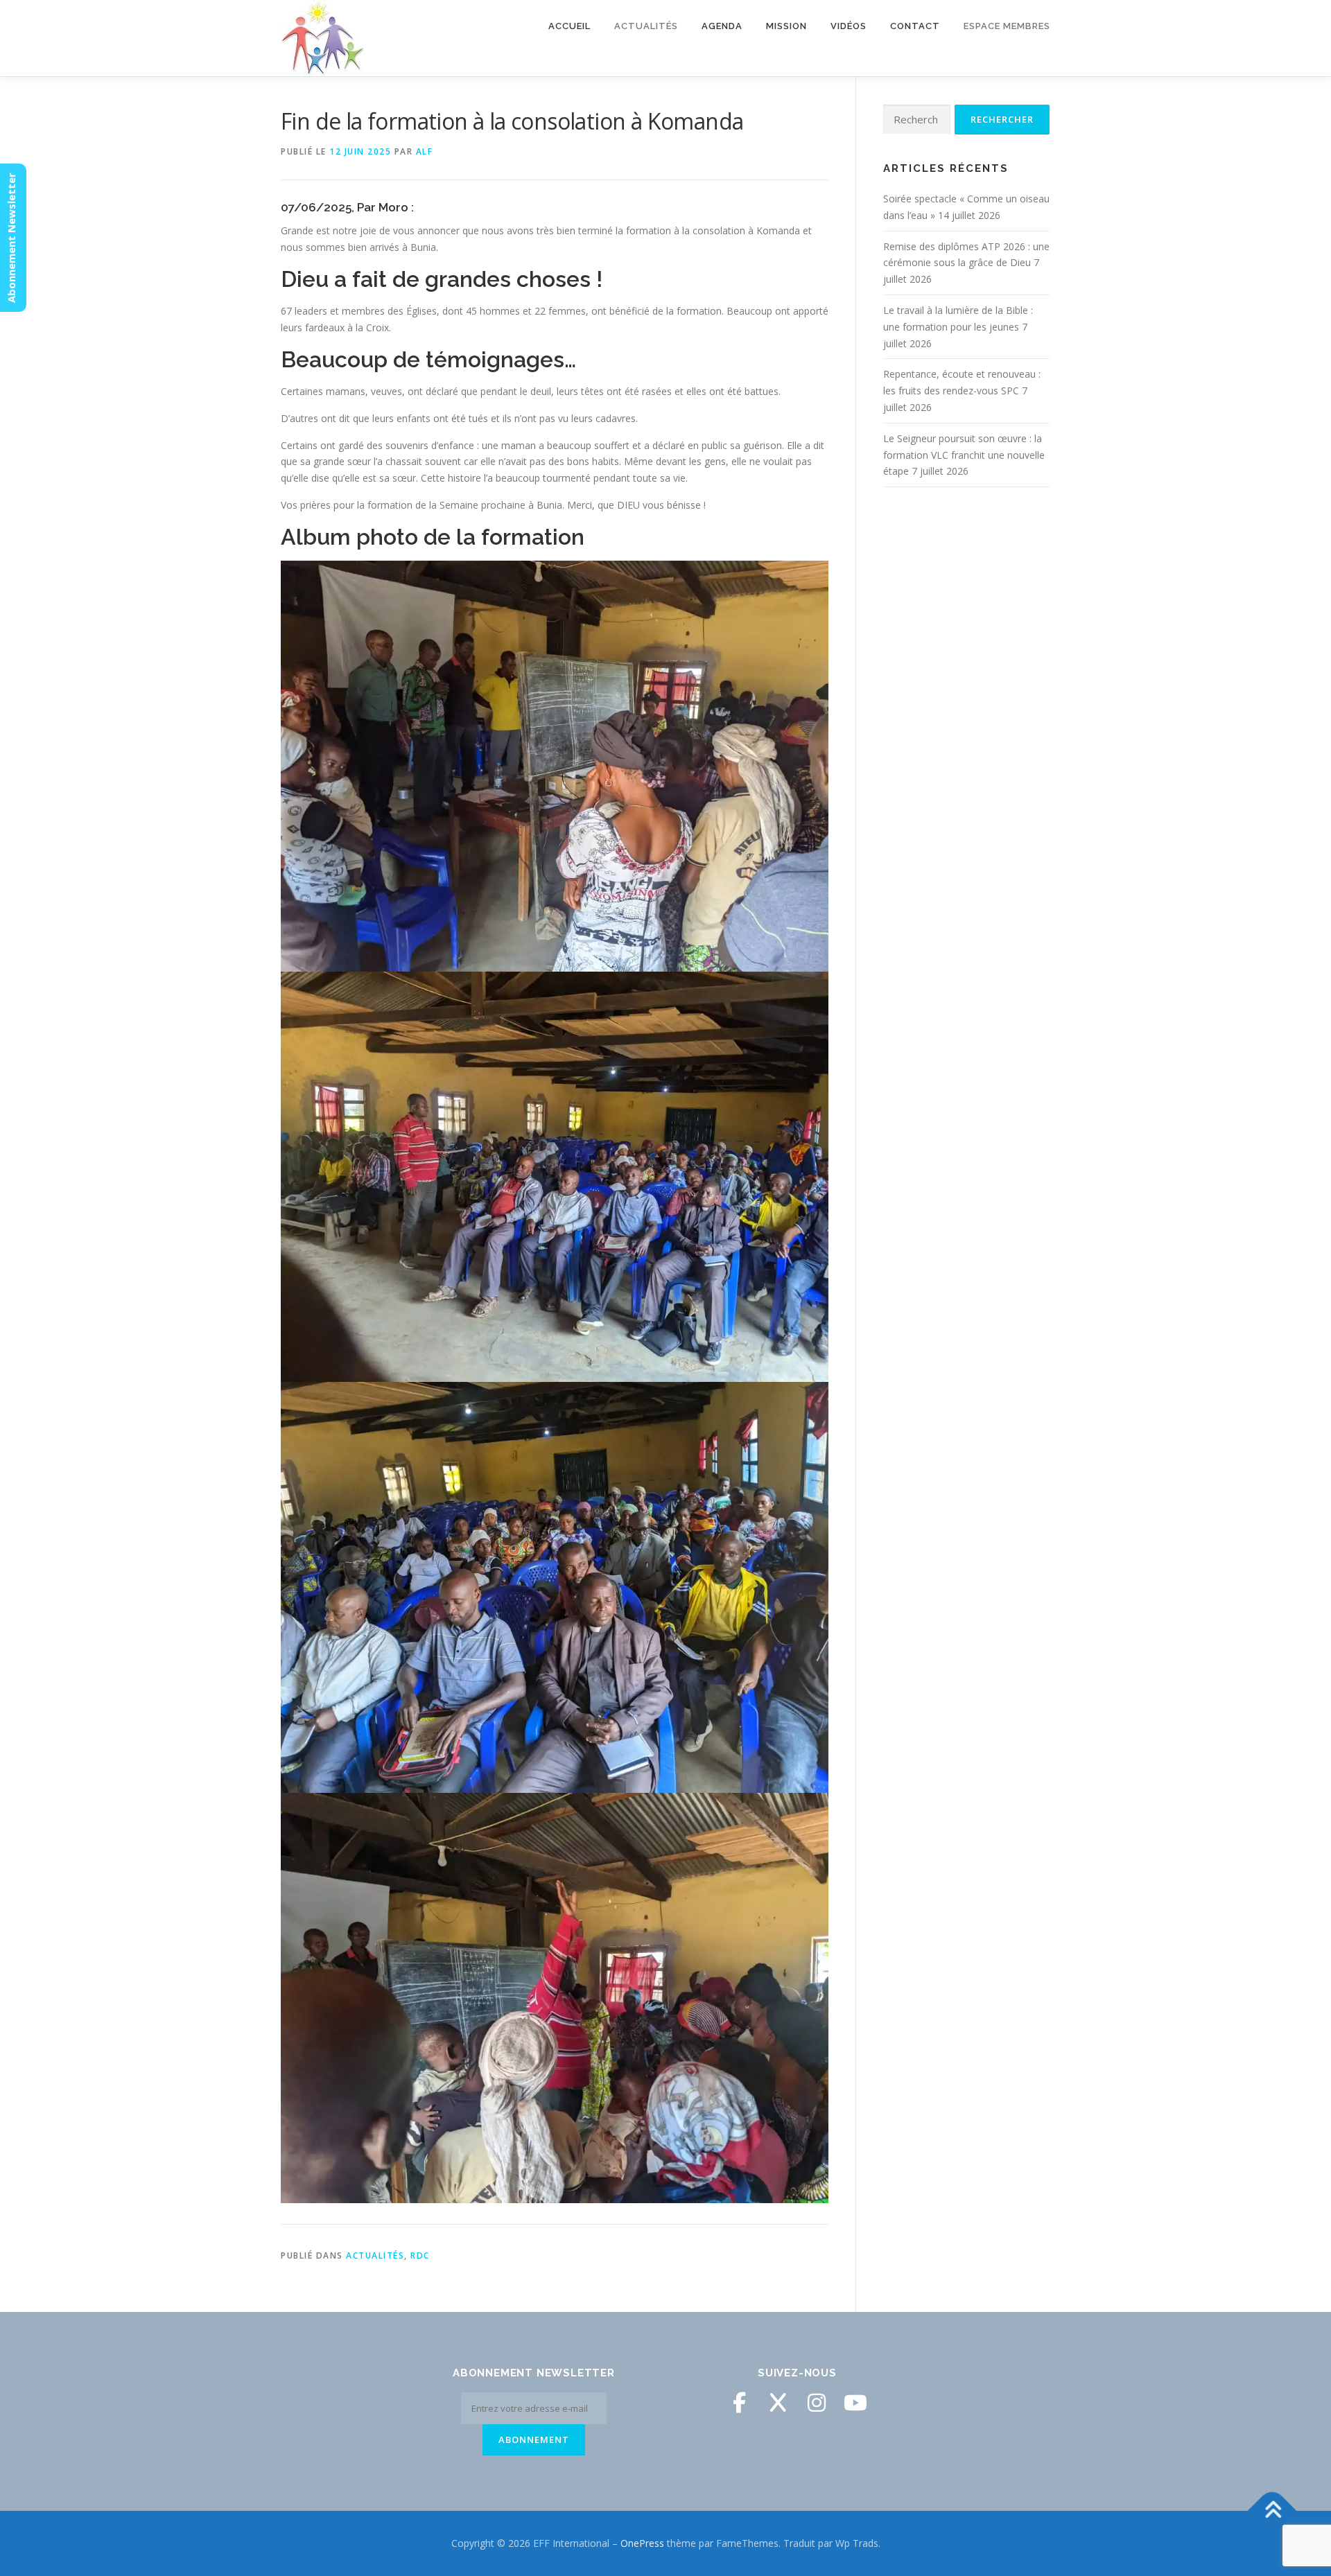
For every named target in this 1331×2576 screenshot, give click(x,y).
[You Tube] (855, 2403)
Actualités (375, 2255)
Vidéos (849, 26)
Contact (915, 26)
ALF (425, 151)
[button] (555, 766)
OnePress (642, 2543)
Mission (786, 26)
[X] (778, 2403)
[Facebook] (739, 2403)
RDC (420, 2255)
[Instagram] (817, 2403)
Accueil (569, 26)
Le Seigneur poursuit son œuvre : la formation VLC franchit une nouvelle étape (964, 455)
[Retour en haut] (1272, 2511)
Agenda (722, 26)
